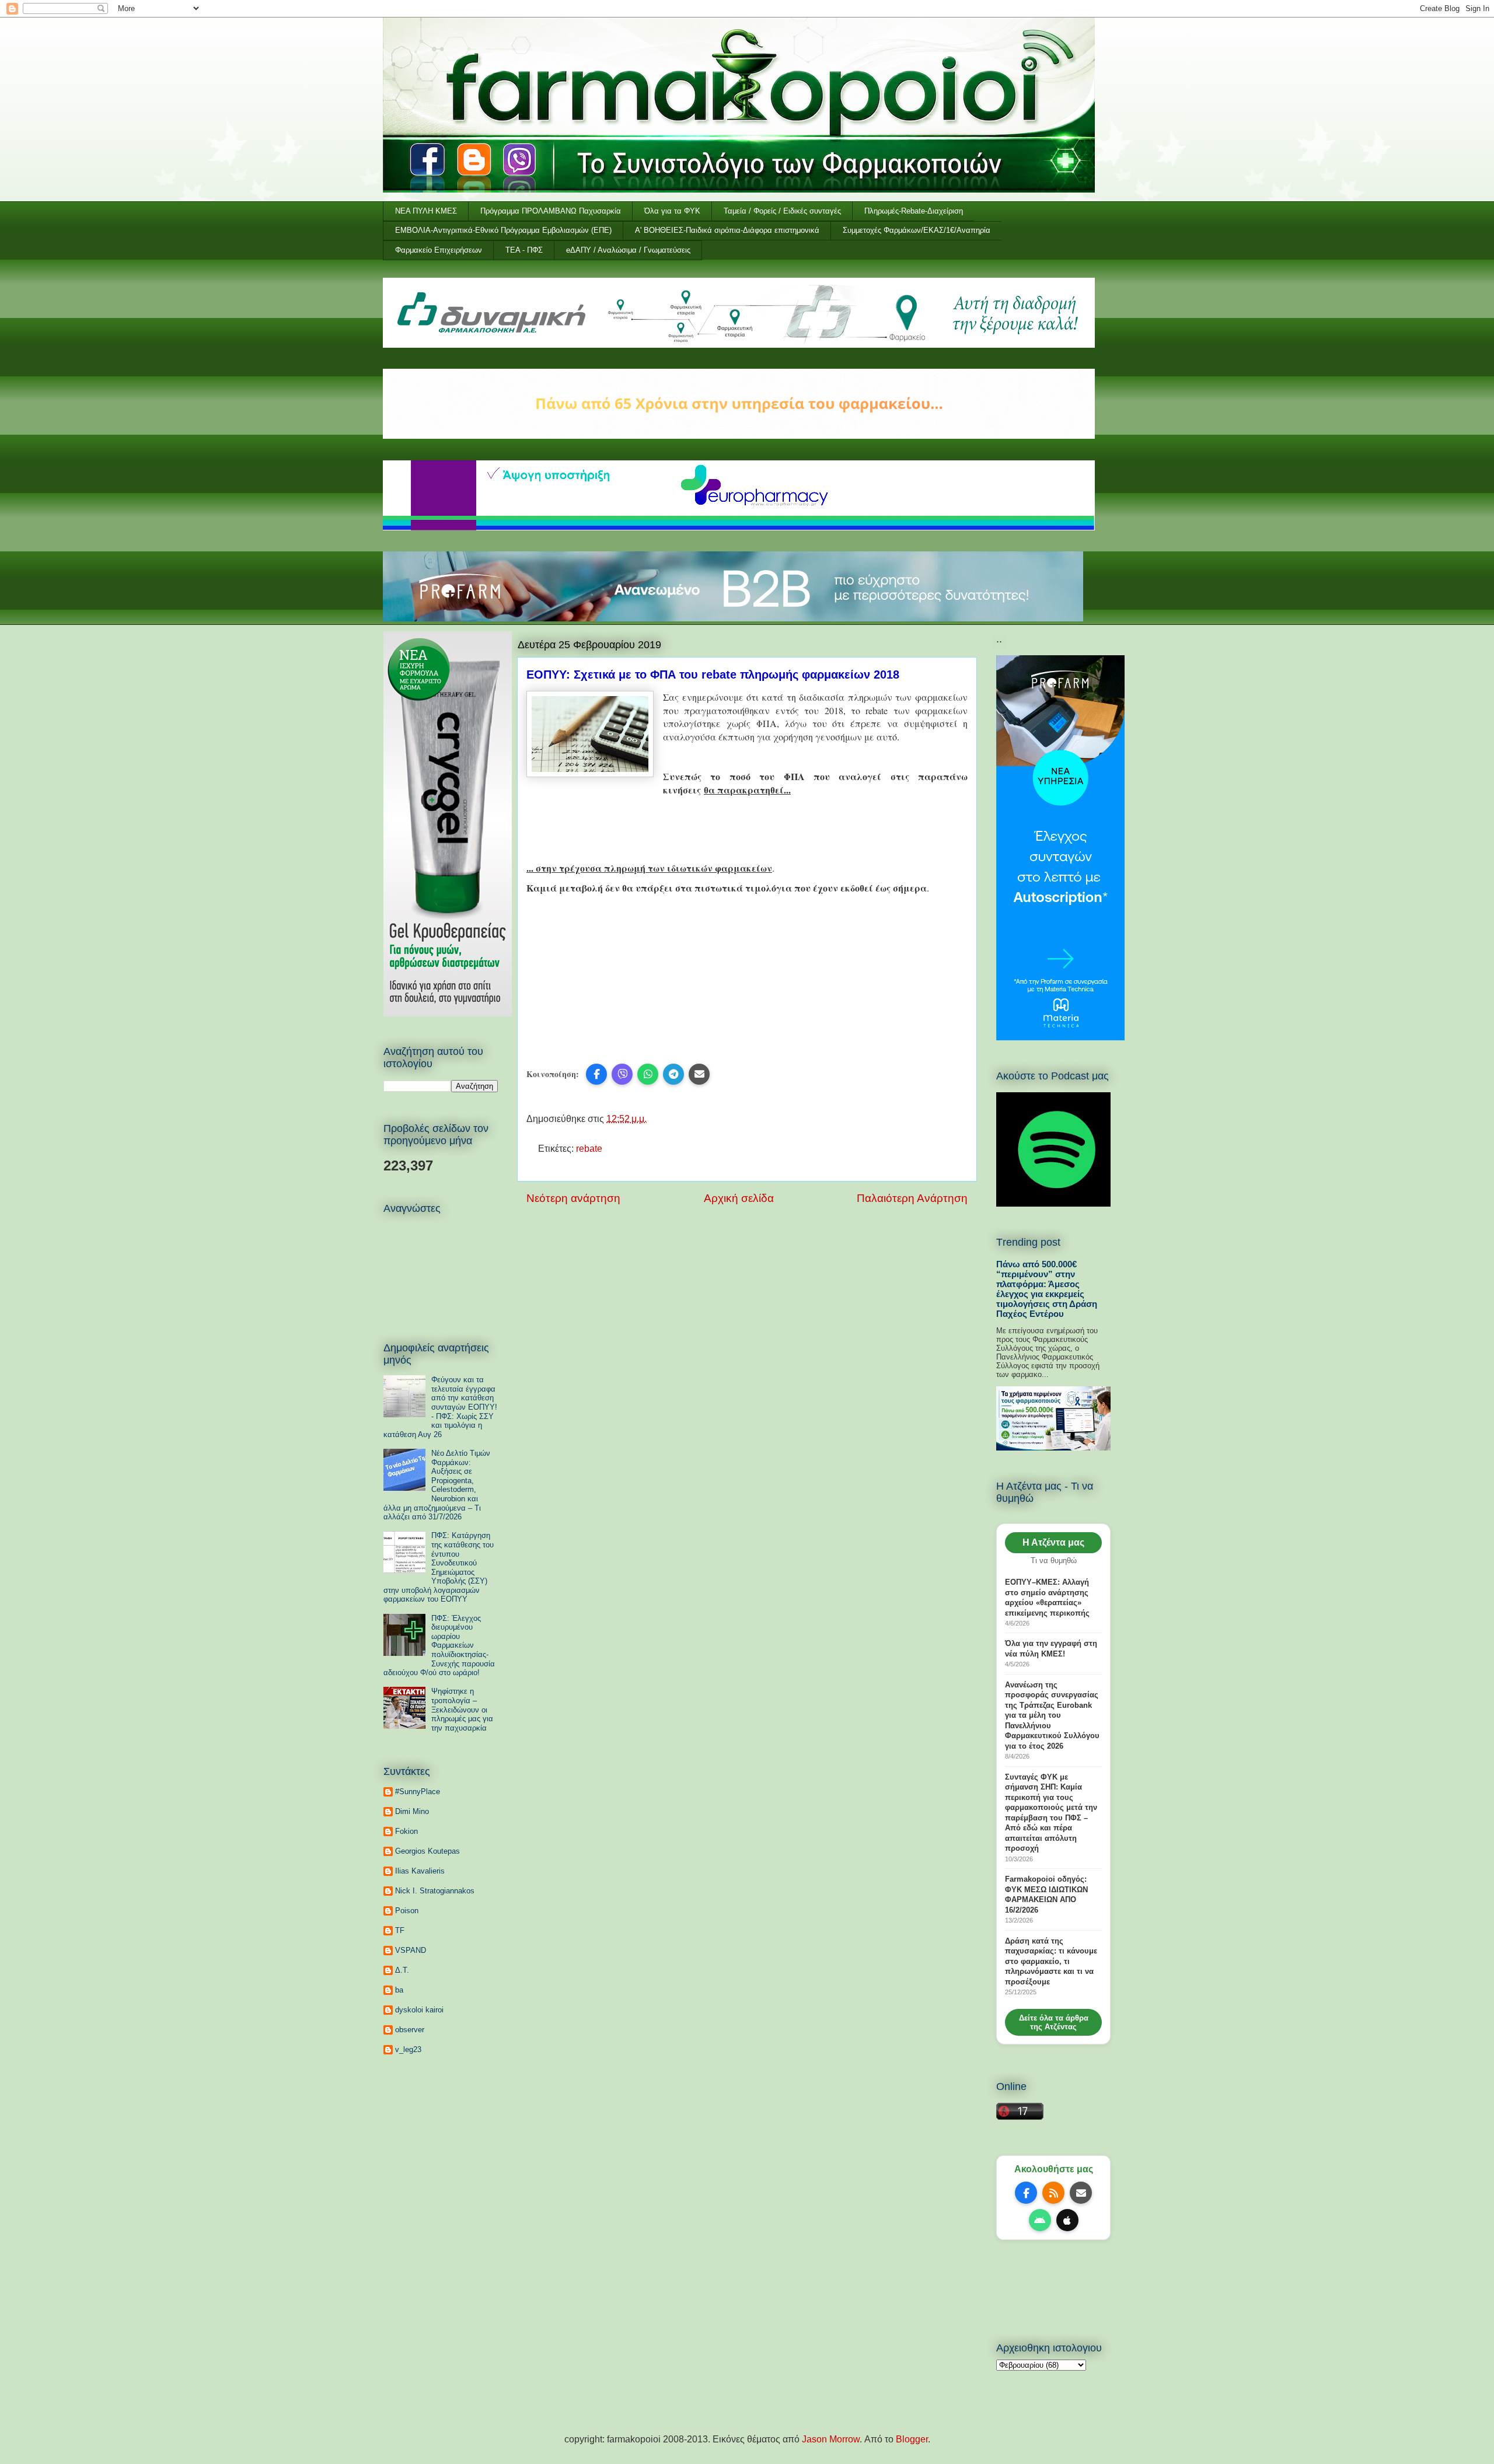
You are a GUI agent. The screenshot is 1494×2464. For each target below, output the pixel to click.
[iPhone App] (1067, 2220)
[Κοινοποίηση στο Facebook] (596, 1074)
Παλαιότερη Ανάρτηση (912, 1198)
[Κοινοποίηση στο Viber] (622, 1074)
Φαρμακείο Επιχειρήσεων (439, 250)
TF (400, 1930)
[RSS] (1053, 2193)
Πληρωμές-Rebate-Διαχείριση (914, 211)
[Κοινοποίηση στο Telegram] (673, 1074)
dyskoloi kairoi (419, 2010)
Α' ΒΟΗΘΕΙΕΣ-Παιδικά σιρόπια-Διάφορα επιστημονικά (727, 230)
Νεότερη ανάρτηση (573, 1198)
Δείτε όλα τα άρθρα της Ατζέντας (1054, 2022)
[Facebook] (1026, 2193)
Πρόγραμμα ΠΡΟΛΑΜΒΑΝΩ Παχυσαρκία (551, 211)
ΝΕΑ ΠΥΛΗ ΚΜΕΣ (426, 211)
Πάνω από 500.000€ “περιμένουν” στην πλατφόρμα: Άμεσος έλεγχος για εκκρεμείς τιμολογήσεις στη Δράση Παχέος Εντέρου (1047, 1289)
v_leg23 (408, 2049)
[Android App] (1040, 2220)
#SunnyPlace (418, 1792)
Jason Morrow (831, 2439)
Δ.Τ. (402, 1970)
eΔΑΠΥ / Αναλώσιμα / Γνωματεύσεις (628, 250)
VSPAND (411, 1950)
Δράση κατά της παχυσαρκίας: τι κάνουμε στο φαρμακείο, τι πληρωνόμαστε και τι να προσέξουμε (1051, 1961)
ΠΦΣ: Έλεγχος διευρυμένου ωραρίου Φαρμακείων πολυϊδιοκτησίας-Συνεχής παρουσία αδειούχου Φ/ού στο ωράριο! (439, 1646)
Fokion (406, 1831)
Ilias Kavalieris (420, 1871)
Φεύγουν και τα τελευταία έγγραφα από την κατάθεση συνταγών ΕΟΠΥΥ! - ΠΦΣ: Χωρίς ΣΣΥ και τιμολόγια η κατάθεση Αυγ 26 (440, 1407)
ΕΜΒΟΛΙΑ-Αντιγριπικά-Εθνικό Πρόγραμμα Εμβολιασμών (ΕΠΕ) (503, 230)
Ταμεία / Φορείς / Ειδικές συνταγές (782, 211)
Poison (407, 1911)
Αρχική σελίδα (739, 1198)
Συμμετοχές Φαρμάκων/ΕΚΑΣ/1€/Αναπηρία (917, 230)
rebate (589, 1149)
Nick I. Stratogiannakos (435, 1891)
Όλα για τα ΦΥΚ (672, 211)
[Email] (1081, 2193)
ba (399, 1990)
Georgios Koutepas (427, 1851)
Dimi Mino (412, 1811)
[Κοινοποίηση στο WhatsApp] (648, 1074)
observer (410, 2030)
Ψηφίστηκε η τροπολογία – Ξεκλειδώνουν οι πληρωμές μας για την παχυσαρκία (462, 1709)
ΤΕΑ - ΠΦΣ (524, 250)
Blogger (912, 2439)
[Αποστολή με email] (699, 1074)
